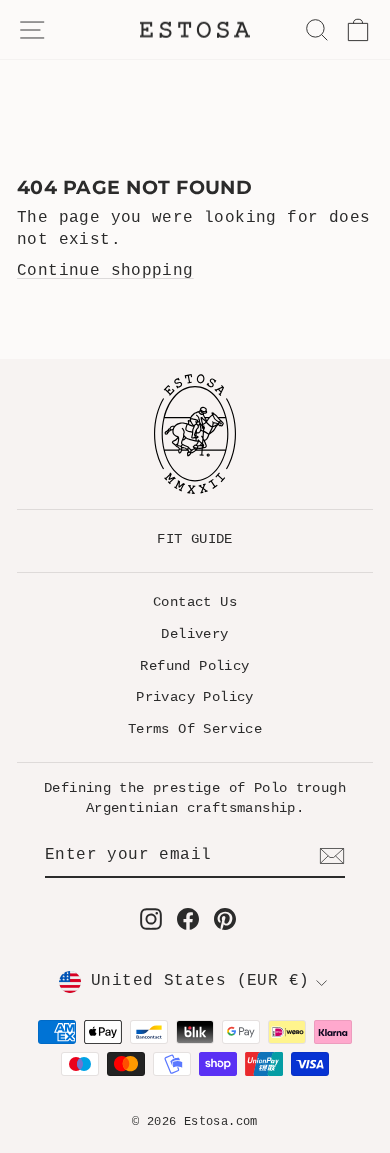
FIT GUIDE (195, 539)
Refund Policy (194, 666)
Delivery (194, 634)
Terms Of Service (195, 729)
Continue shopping (105, 271)
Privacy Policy (194, 697)
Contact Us (195, 602)
